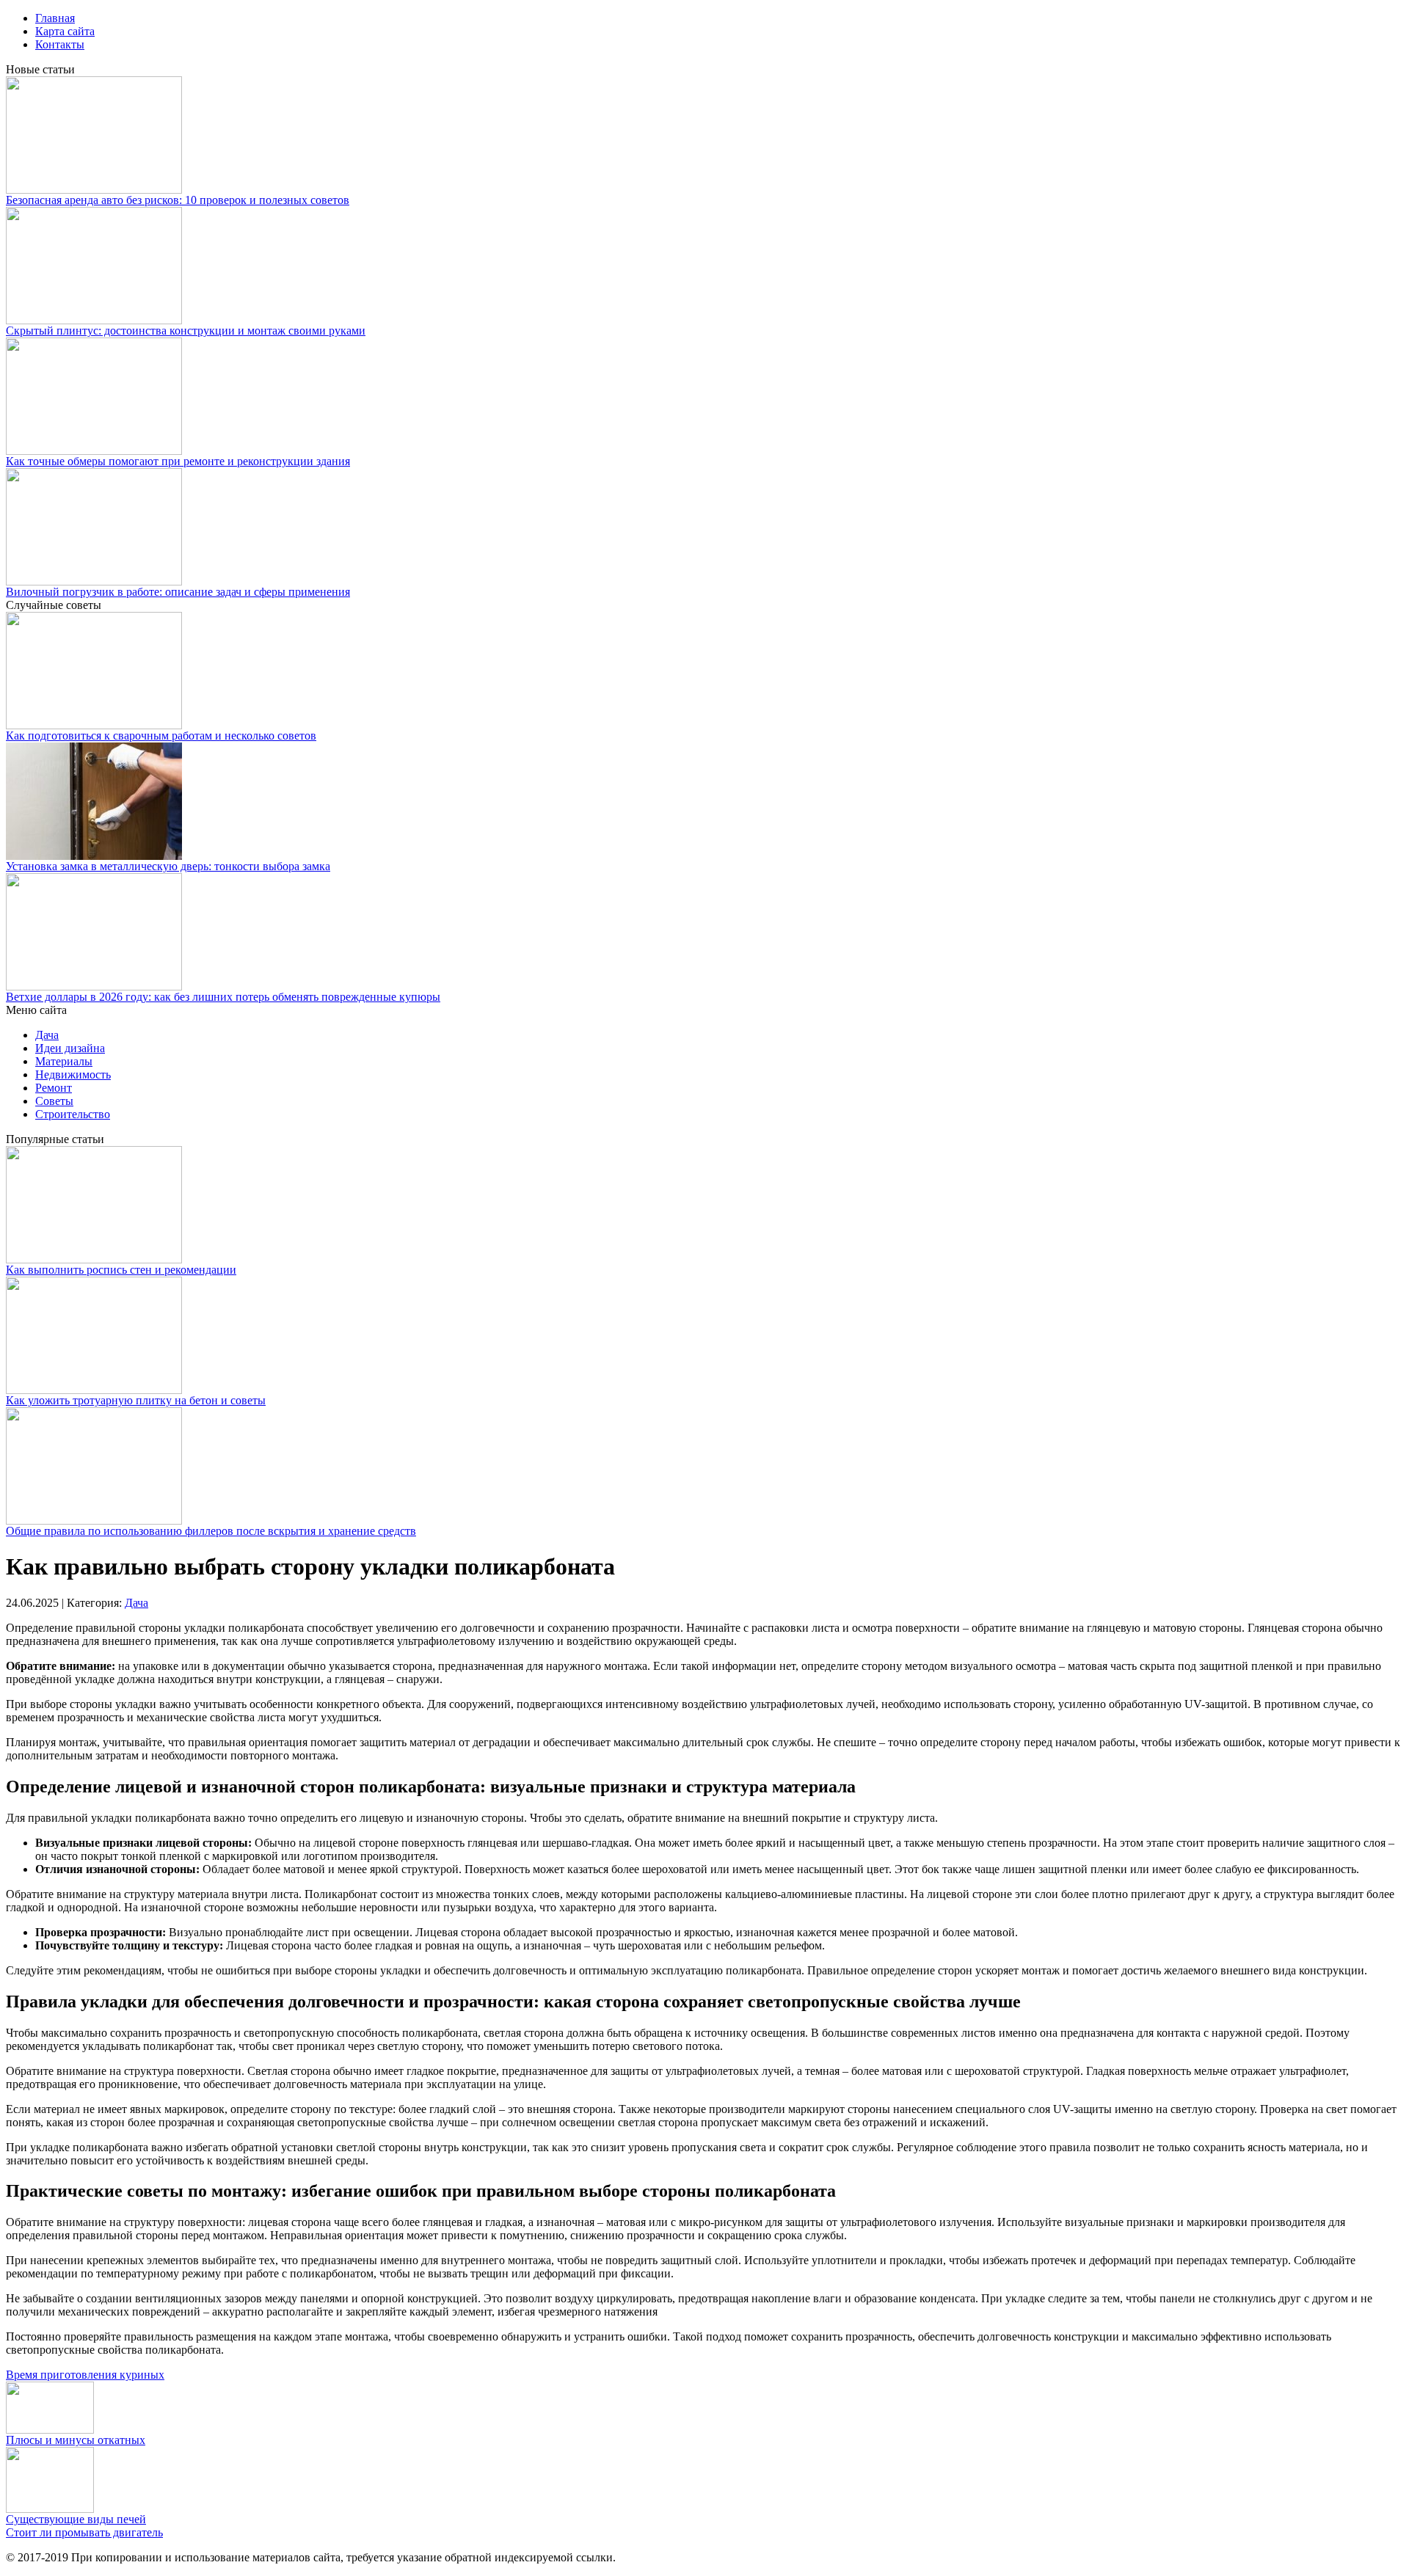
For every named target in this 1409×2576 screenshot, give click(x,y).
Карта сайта (65, 31)
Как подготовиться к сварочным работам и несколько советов (161, 736)
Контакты (60, 44)
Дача (47, 1035)
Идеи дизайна (70, 1048)
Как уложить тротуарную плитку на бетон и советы (136, 1400)
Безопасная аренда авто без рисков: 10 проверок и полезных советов (178, 200)
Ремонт (54, 1088)
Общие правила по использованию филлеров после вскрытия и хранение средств (211, 1531)
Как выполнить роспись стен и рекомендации (121, 1270)
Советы (54, 1101)
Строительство (73, 1114)
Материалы (64, 1061)
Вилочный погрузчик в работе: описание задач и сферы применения (178, 592)
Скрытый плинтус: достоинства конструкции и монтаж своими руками (186, 331)
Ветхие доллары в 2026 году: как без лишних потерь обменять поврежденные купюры (223, 997)
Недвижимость (73, 1074)
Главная (55, 18)
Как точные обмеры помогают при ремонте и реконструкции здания (178, 461)
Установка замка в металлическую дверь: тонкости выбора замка (168, 866)
